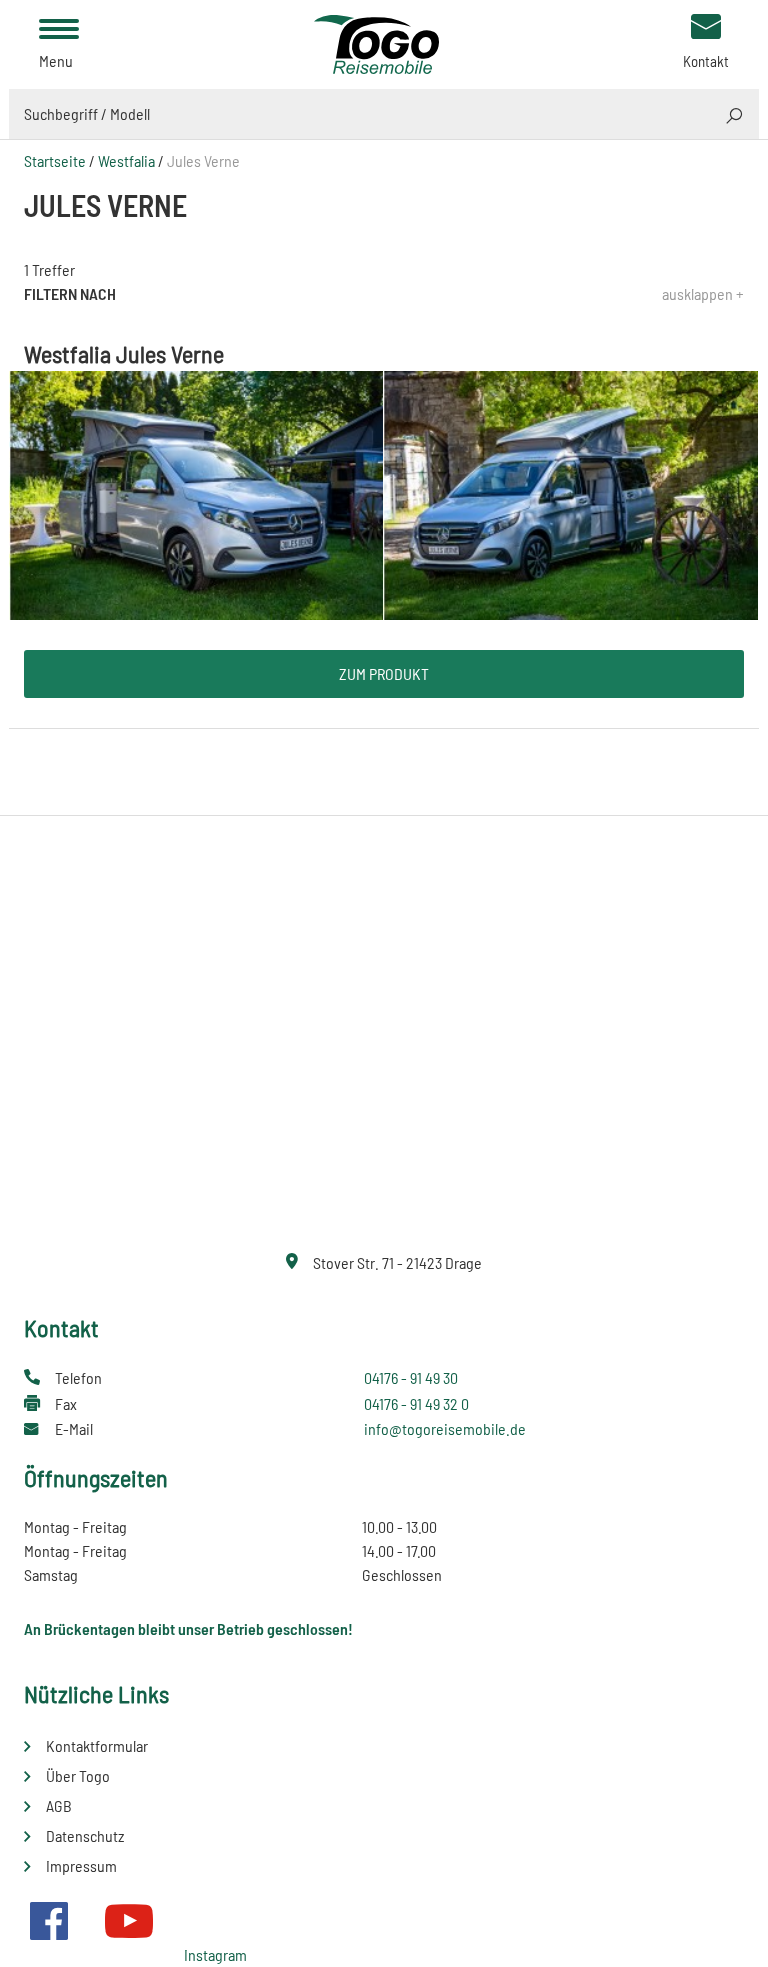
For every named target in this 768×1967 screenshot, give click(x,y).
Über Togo (78, 1775)
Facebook (49, 1921)
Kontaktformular (97, 1745)
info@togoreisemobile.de (445, 1428)
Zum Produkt (384, 673)
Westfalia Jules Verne (124, 353)
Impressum (81, 1865)
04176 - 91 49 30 (411, 1377)
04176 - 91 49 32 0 (416, 1403)
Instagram (215, 1954)
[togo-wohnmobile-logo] (384, 42)
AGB (59, 1805)
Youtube (129, 1921)
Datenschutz (85, 1835)
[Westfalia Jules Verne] (383, 493)
